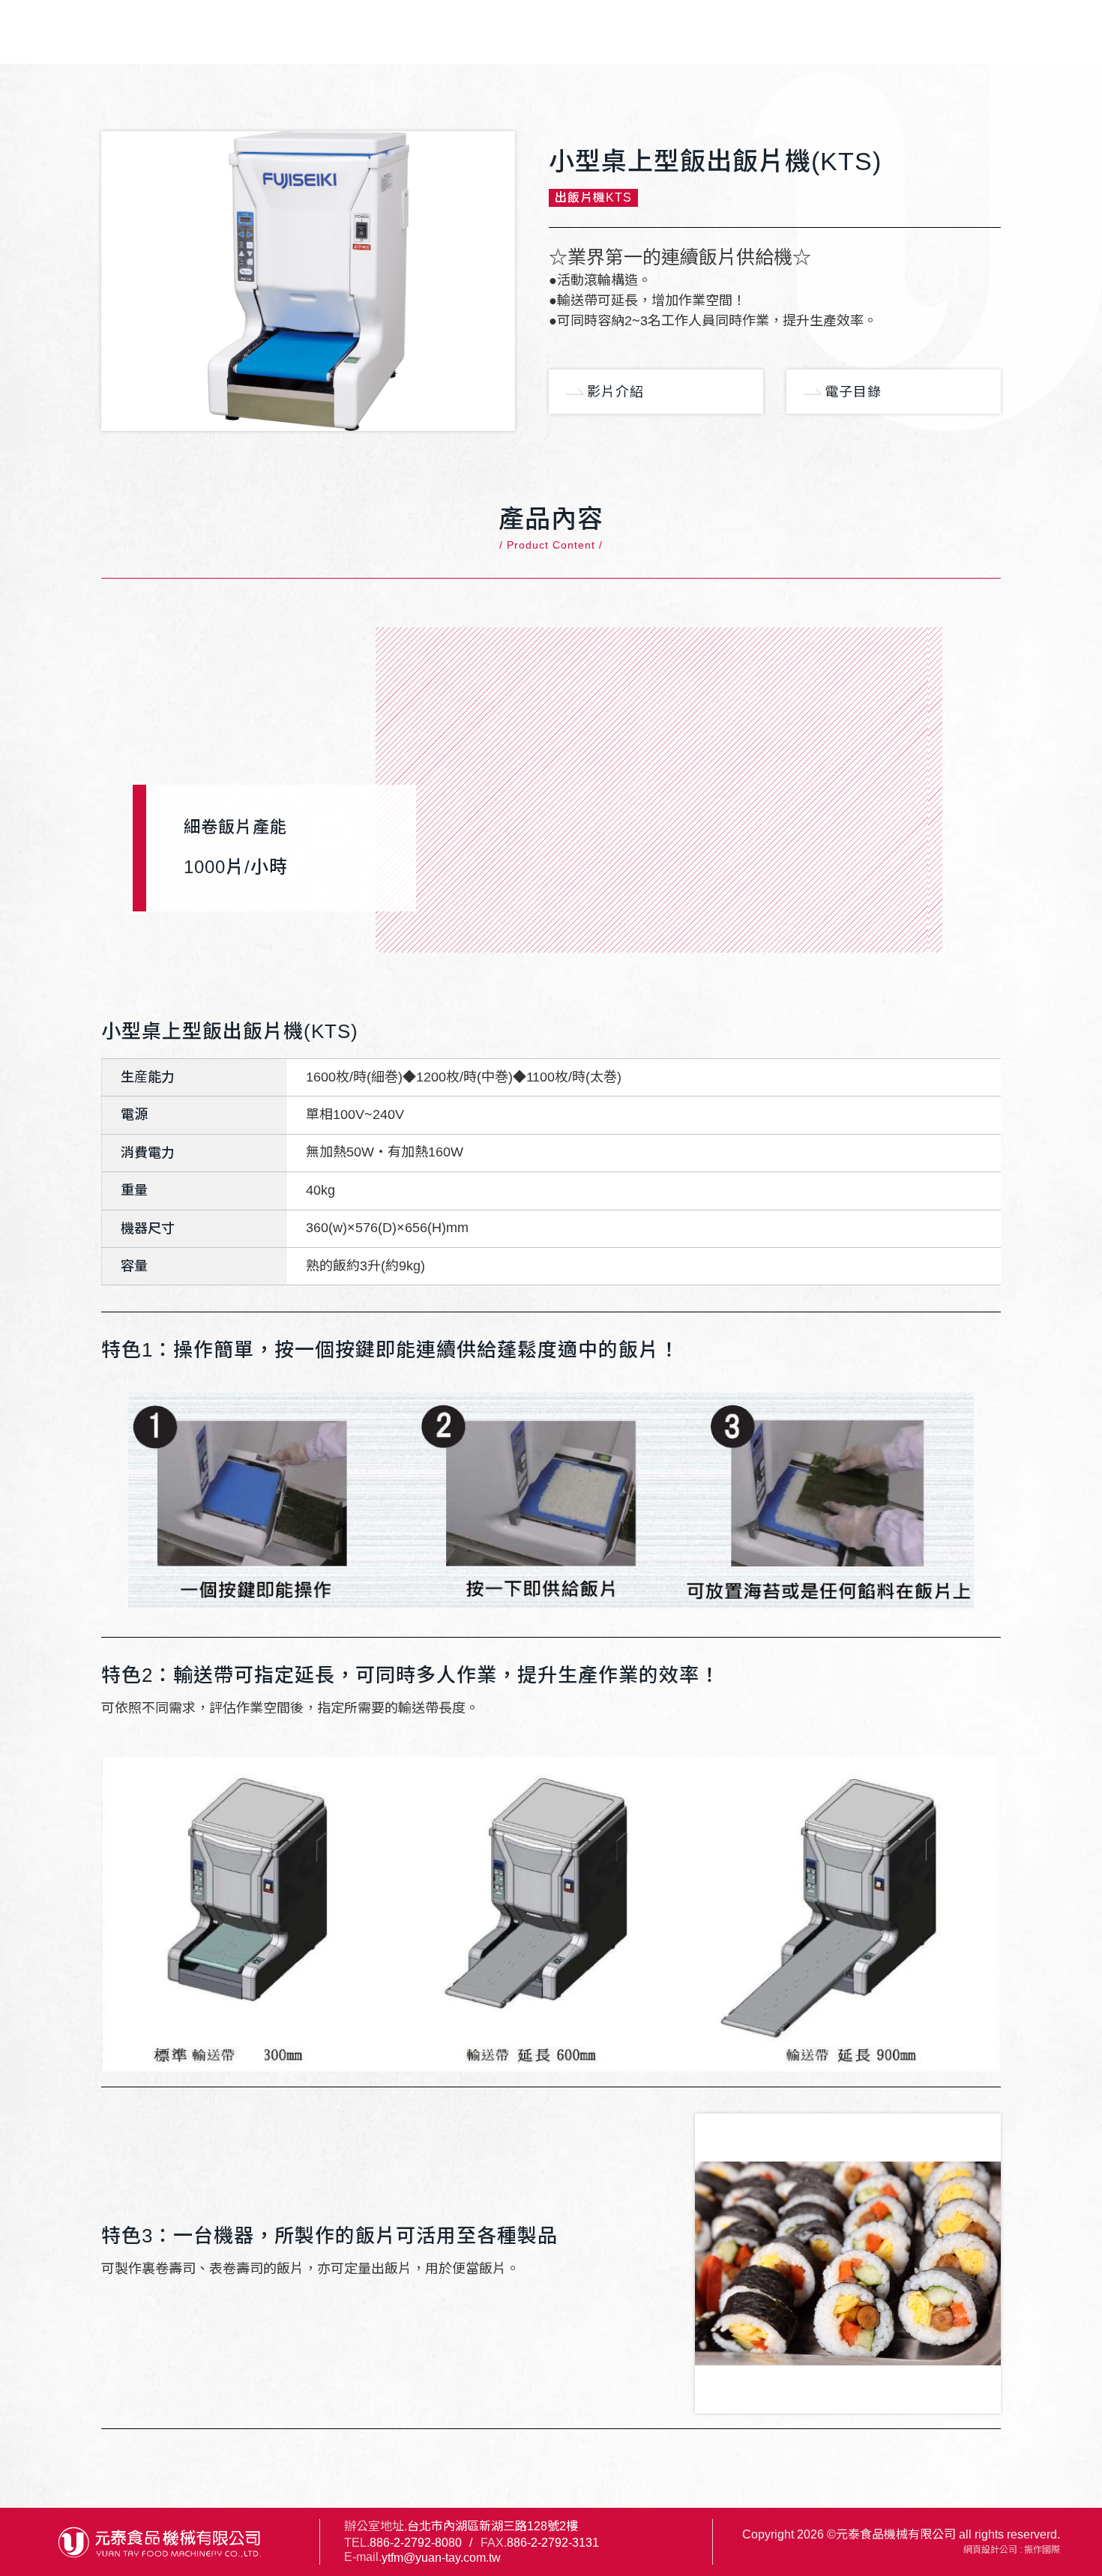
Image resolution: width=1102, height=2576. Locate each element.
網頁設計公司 (990, 2550)
